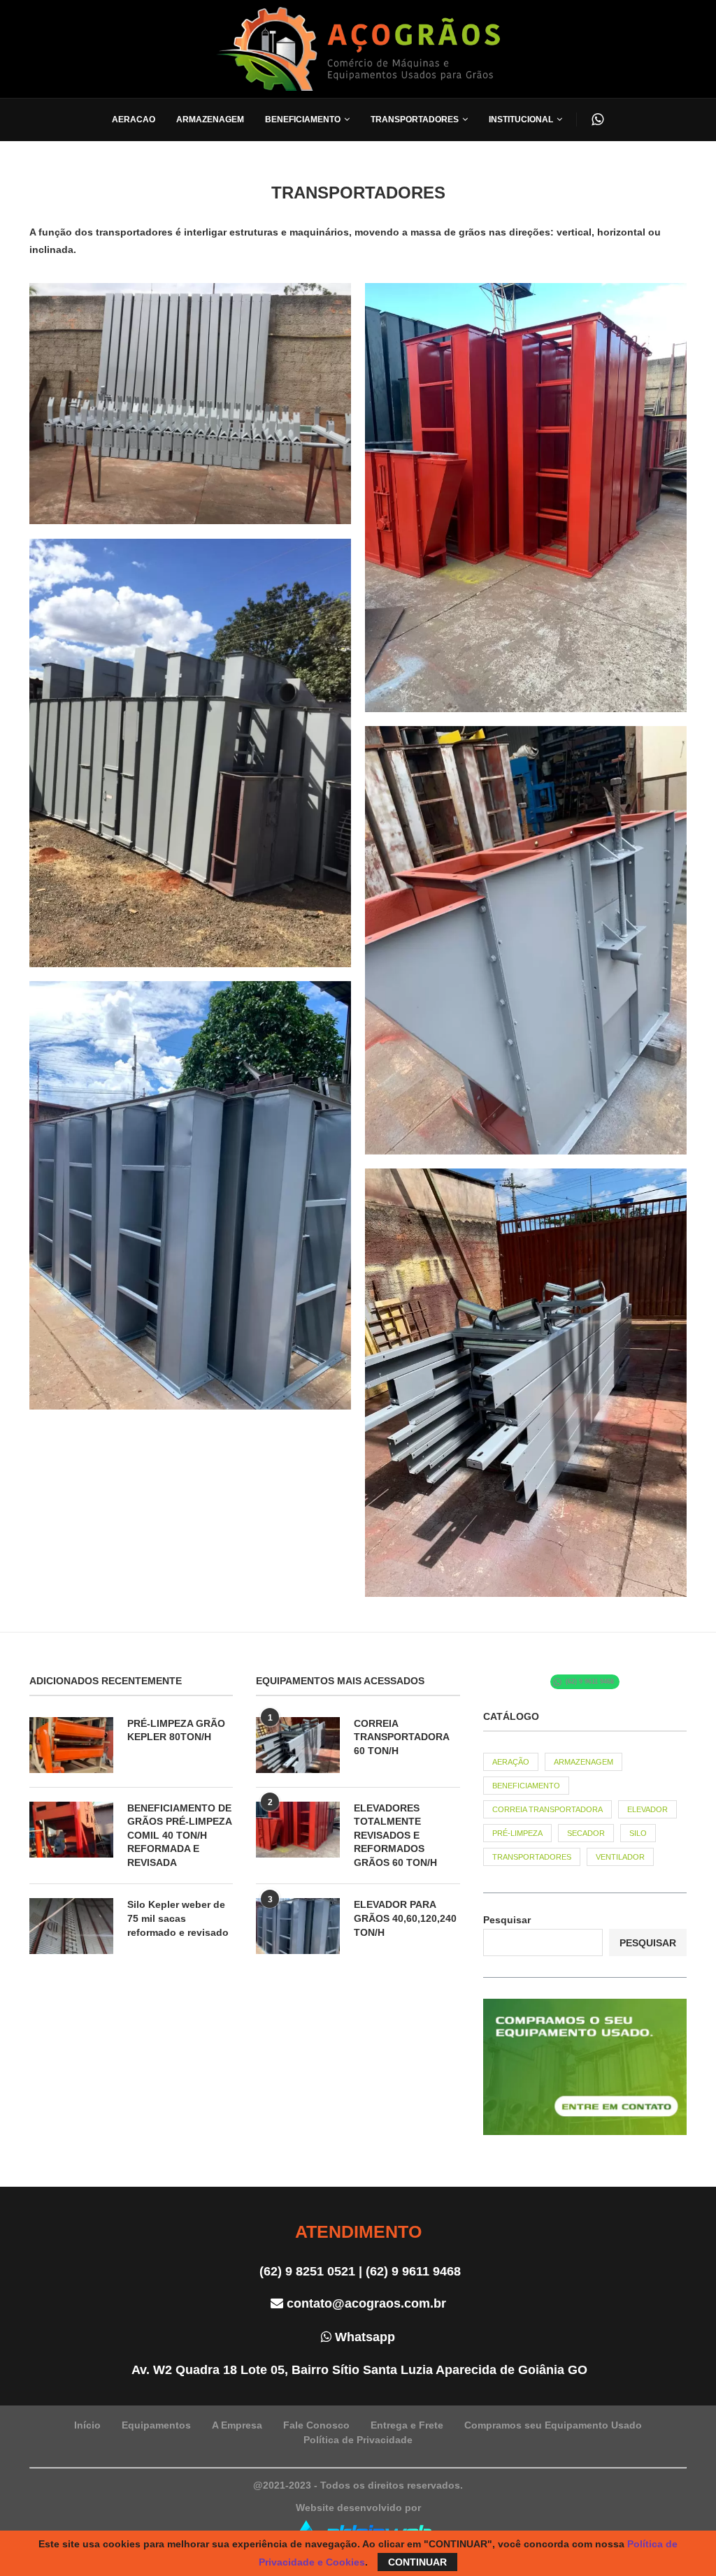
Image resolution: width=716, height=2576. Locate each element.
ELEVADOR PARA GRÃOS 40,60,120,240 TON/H (405, 1918)
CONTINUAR (417, 2562)
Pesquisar (507, 1920)
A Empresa (237, 2425)
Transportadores (415, 120)
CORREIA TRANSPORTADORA (547, 1809)
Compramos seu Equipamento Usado (553, 2425)
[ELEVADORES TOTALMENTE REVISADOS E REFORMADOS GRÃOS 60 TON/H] (298, 1830)
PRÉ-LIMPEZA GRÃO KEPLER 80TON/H (176, 1730)
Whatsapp (363, 2337)
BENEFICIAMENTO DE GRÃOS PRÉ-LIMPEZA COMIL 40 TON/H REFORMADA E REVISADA (179, 1835)
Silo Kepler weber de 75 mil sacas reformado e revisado (178, 1918)
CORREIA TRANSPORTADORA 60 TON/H (401, 1737)
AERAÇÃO (511, 1762)
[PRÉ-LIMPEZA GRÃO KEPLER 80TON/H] (71, 1745)
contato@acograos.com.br (365, 2303)
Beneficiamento (303, 120)
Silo (638, 1833)
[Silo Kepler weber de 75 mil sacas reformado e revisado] (71, 1926)
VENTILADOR (620, 1857)
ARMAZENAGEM (583, 1762)
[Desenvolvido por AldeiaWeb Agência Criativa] (358, 2519)
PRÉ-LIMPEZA (517, 1833)
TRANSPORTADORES (532, 1857)
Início (87, 2425)
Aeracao (134, 120)
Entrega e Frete (407, 2425)
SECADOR (586, 1833)
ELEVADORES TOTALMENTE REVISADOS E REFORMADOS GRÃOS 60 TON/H (395, 1835)
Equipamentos (156, 2425)
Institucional (521, 120)
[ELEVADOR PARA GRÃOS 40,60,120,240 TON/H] (298, 1926)
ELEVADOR (647, 1809)
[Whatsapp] (597, 120)
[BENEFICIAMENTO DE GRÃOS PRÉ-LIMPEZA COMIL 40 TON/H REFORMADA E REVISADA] (71, 1830)
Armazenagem (210, 120)
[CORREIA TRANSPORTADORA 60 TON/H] (298, 1745)
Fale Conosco (316, 2425)
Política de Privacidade (358, 2440)
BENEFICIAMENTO (526, 1786)
